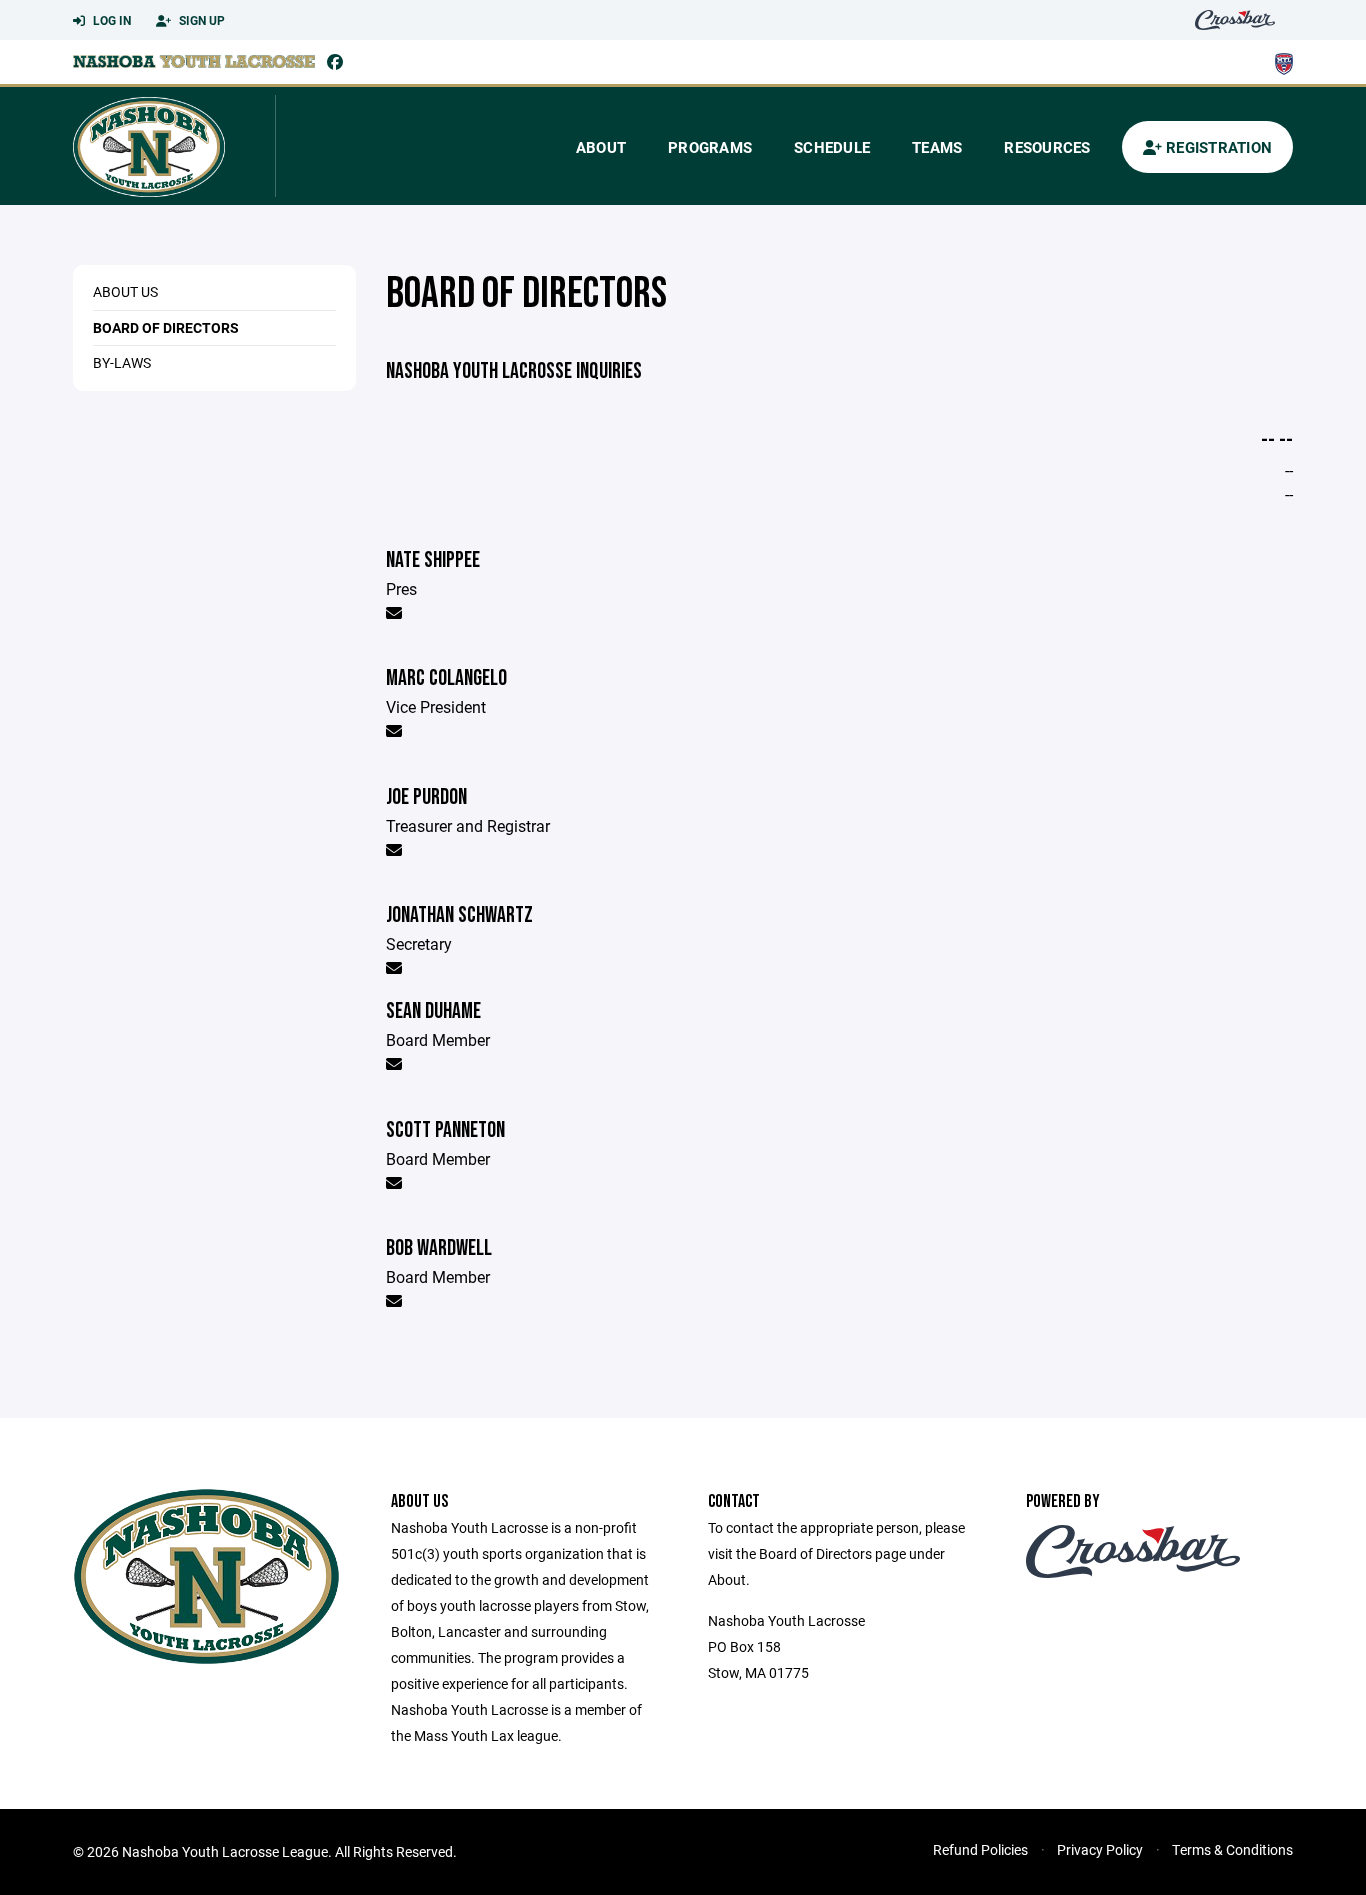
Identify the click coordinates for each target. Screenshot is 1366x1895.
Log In (110, 20)
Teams (937, 147)
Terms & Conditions (1232, 1849)
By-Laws (122, 362)
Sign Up (200, 20)
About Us (125, 291)
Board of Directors (166, 327)
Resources (1047, 147)
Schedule (832, 147)
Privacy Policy (1100, 1849)
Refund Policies (980, 1849)
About (601, 147)
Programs (710, 147)
